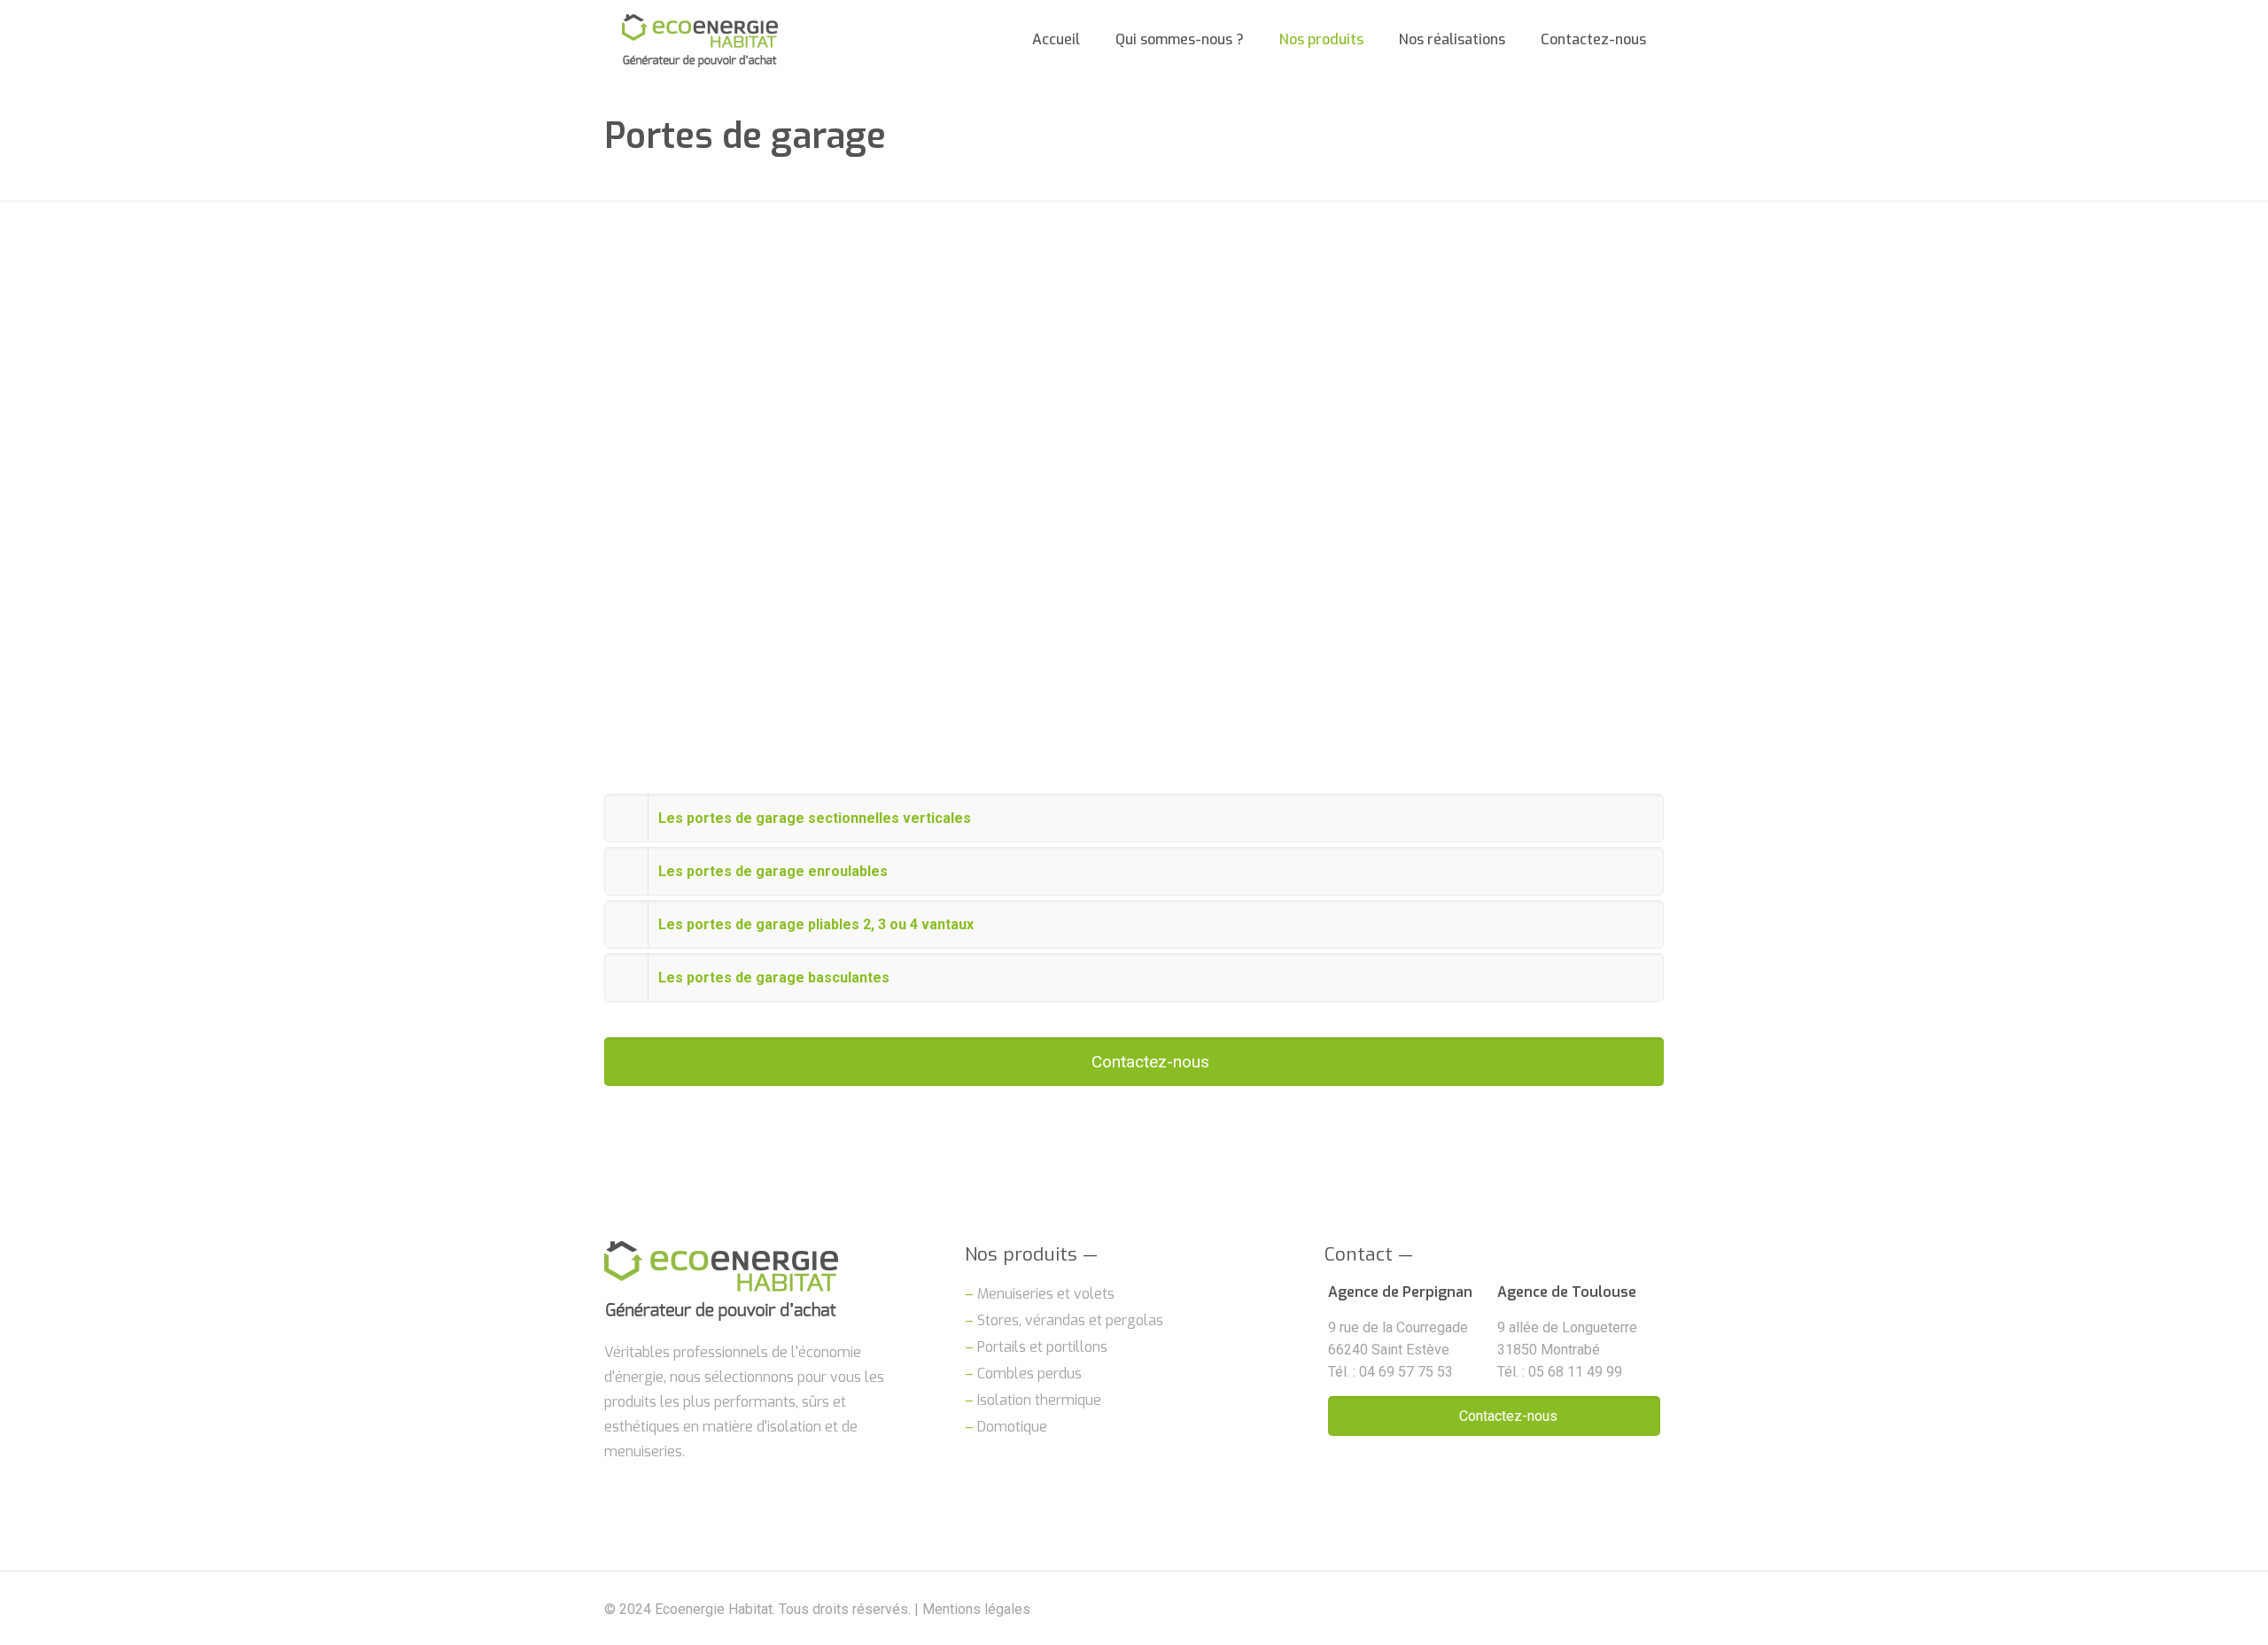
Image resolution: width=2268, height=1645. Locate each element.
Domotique (1012, 1427)
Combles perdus (1029, 1373)
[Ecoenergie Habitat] (700, 40)
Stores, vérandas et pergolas (1070, 1320)
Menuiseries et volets (1046, 1294)
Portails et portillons (1042, 1347)
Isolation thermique (1039, 1400)
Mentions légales (976, 1609)
